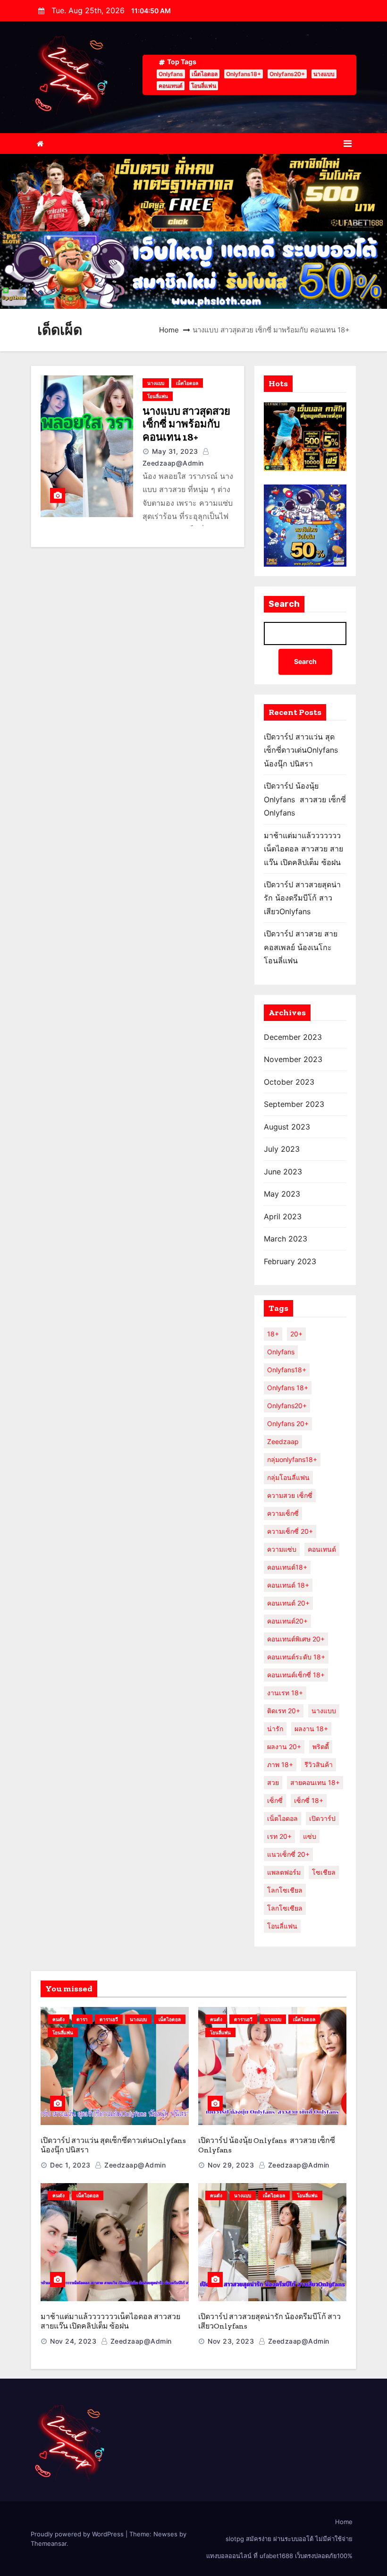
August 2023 (287, 1127)
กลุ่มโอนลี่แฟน (288, 1477)
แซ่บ (310, 1836)
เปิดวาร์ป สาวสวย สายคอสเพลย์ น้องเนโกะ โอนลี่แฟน (301, 947)
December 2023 (293, 1037)
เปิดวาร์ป (322, 1818)
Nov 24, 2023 (73, 2341)
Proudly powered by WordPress (78, 2534)
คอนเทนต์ (171, 86)
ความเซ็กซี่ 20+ (290, 1531)
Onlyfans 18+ (288, 1388)
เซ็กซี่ (275, 1800)
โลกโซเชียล (285, 1890)
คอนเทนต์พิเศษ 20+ (296, 1639)
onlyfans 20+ (288, 1424)
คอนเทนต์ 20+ (288, 1603)
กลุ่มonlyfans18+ (292, 1459)
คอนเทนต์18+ (287, 1567)
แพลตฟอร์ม (284, 1872)
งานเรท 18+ (285, 1693)
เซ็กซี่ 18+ (309, 1800)
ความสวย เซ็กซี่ (290, 1495)
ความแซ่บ (282, 1549)
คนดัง (59, 2019)
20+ (296, 1334)
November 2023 (293, 1059)
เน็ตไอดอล (205, 74)
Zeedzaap (283, 1441)
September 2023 (294, 1104)
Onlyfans (171, 74)
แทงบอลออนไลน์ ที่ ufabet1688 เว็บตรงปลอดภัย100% (279, 2556)
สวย (273, 1782)
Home (169, 330)
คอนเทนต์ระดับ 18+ (296, 1657)
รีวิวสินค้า (319, 1764)
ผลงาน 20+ (284, 1747)
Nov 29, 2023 (231, 2165)
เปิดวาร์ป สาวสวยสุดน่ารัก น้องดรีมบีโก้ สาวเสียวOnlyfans (302, 898)
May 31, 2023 (175, 451)
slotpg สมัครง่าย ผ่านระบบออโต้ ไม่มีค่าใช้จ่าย (289, 2539)
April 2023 (283, 1216)
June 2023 (283, 1172)
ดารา (82, 2019)
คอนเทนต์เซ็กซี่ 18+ (296, 1675)
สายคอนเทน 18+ (315, 1782)
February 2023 (290, 1261)
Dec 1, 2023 (70, 2165)
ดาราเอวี (109, 2019)
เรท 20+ (279, 1836)
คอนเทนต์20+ (287, 1621)
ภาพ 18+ (280, 1764)
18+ (273, 1334)
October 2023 (289, 1082)
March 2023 (286, 1239)
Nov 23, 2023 (231, 2341)
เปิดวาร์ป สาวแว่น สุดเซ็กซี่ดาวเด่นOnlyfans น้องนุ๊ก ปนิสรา (301, 750)
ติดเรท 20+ (284, 1711)
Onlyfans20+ (287, 74)
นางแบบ (324, 74)
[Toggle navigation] (348, 144)
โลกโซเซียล (285, 1908)
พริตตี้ (321, 1747)
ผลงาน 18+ (311, 1729)
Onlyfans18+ (244, 74)
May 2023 (282, 1194)
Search (284, 604)
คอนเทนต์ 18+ (288, 1585)
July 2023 (282, 1149)
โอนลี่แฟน (204, 86)
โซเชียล (324, 1872)
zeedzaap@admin (134, 2165)
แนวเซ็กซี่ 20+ (288, 1854)
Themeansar (49, 2543)
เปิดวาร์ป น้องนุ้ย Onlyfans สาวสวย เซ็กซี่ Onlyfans (305, 799)
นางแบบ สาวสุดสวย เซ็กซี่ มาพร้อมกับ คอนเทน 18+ (186, 424)
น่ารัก (275, 1729)
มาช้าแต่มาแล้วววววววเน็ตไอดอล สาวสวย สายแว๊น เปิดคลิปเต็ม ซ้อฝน (303, 849)
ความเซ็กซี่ (283, 1513)
